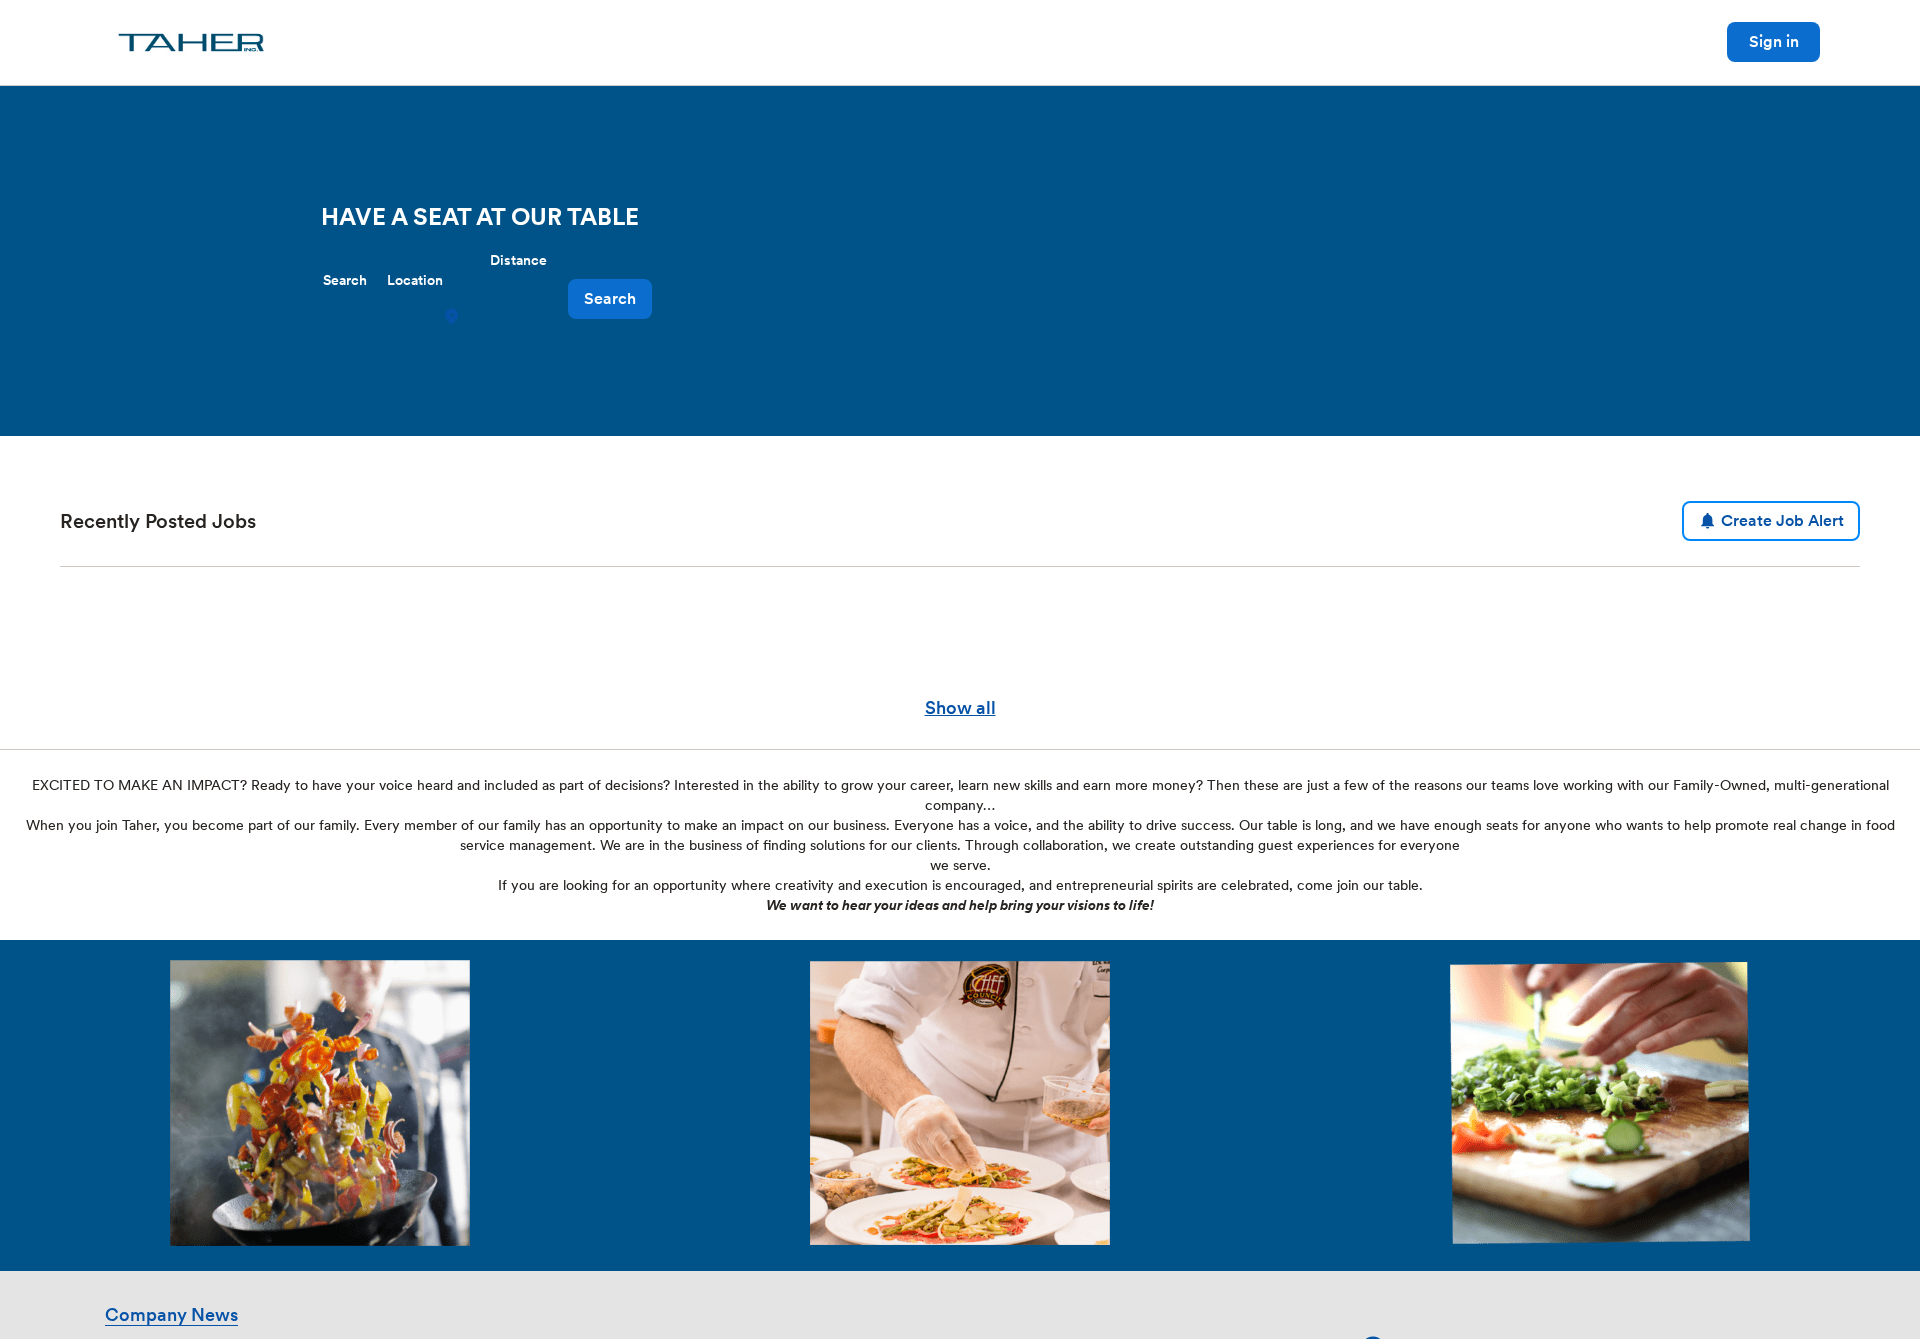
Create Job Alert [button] (1782, 520)
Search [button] (610, 298)
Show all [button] (960, 707)
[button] (453, 316)
